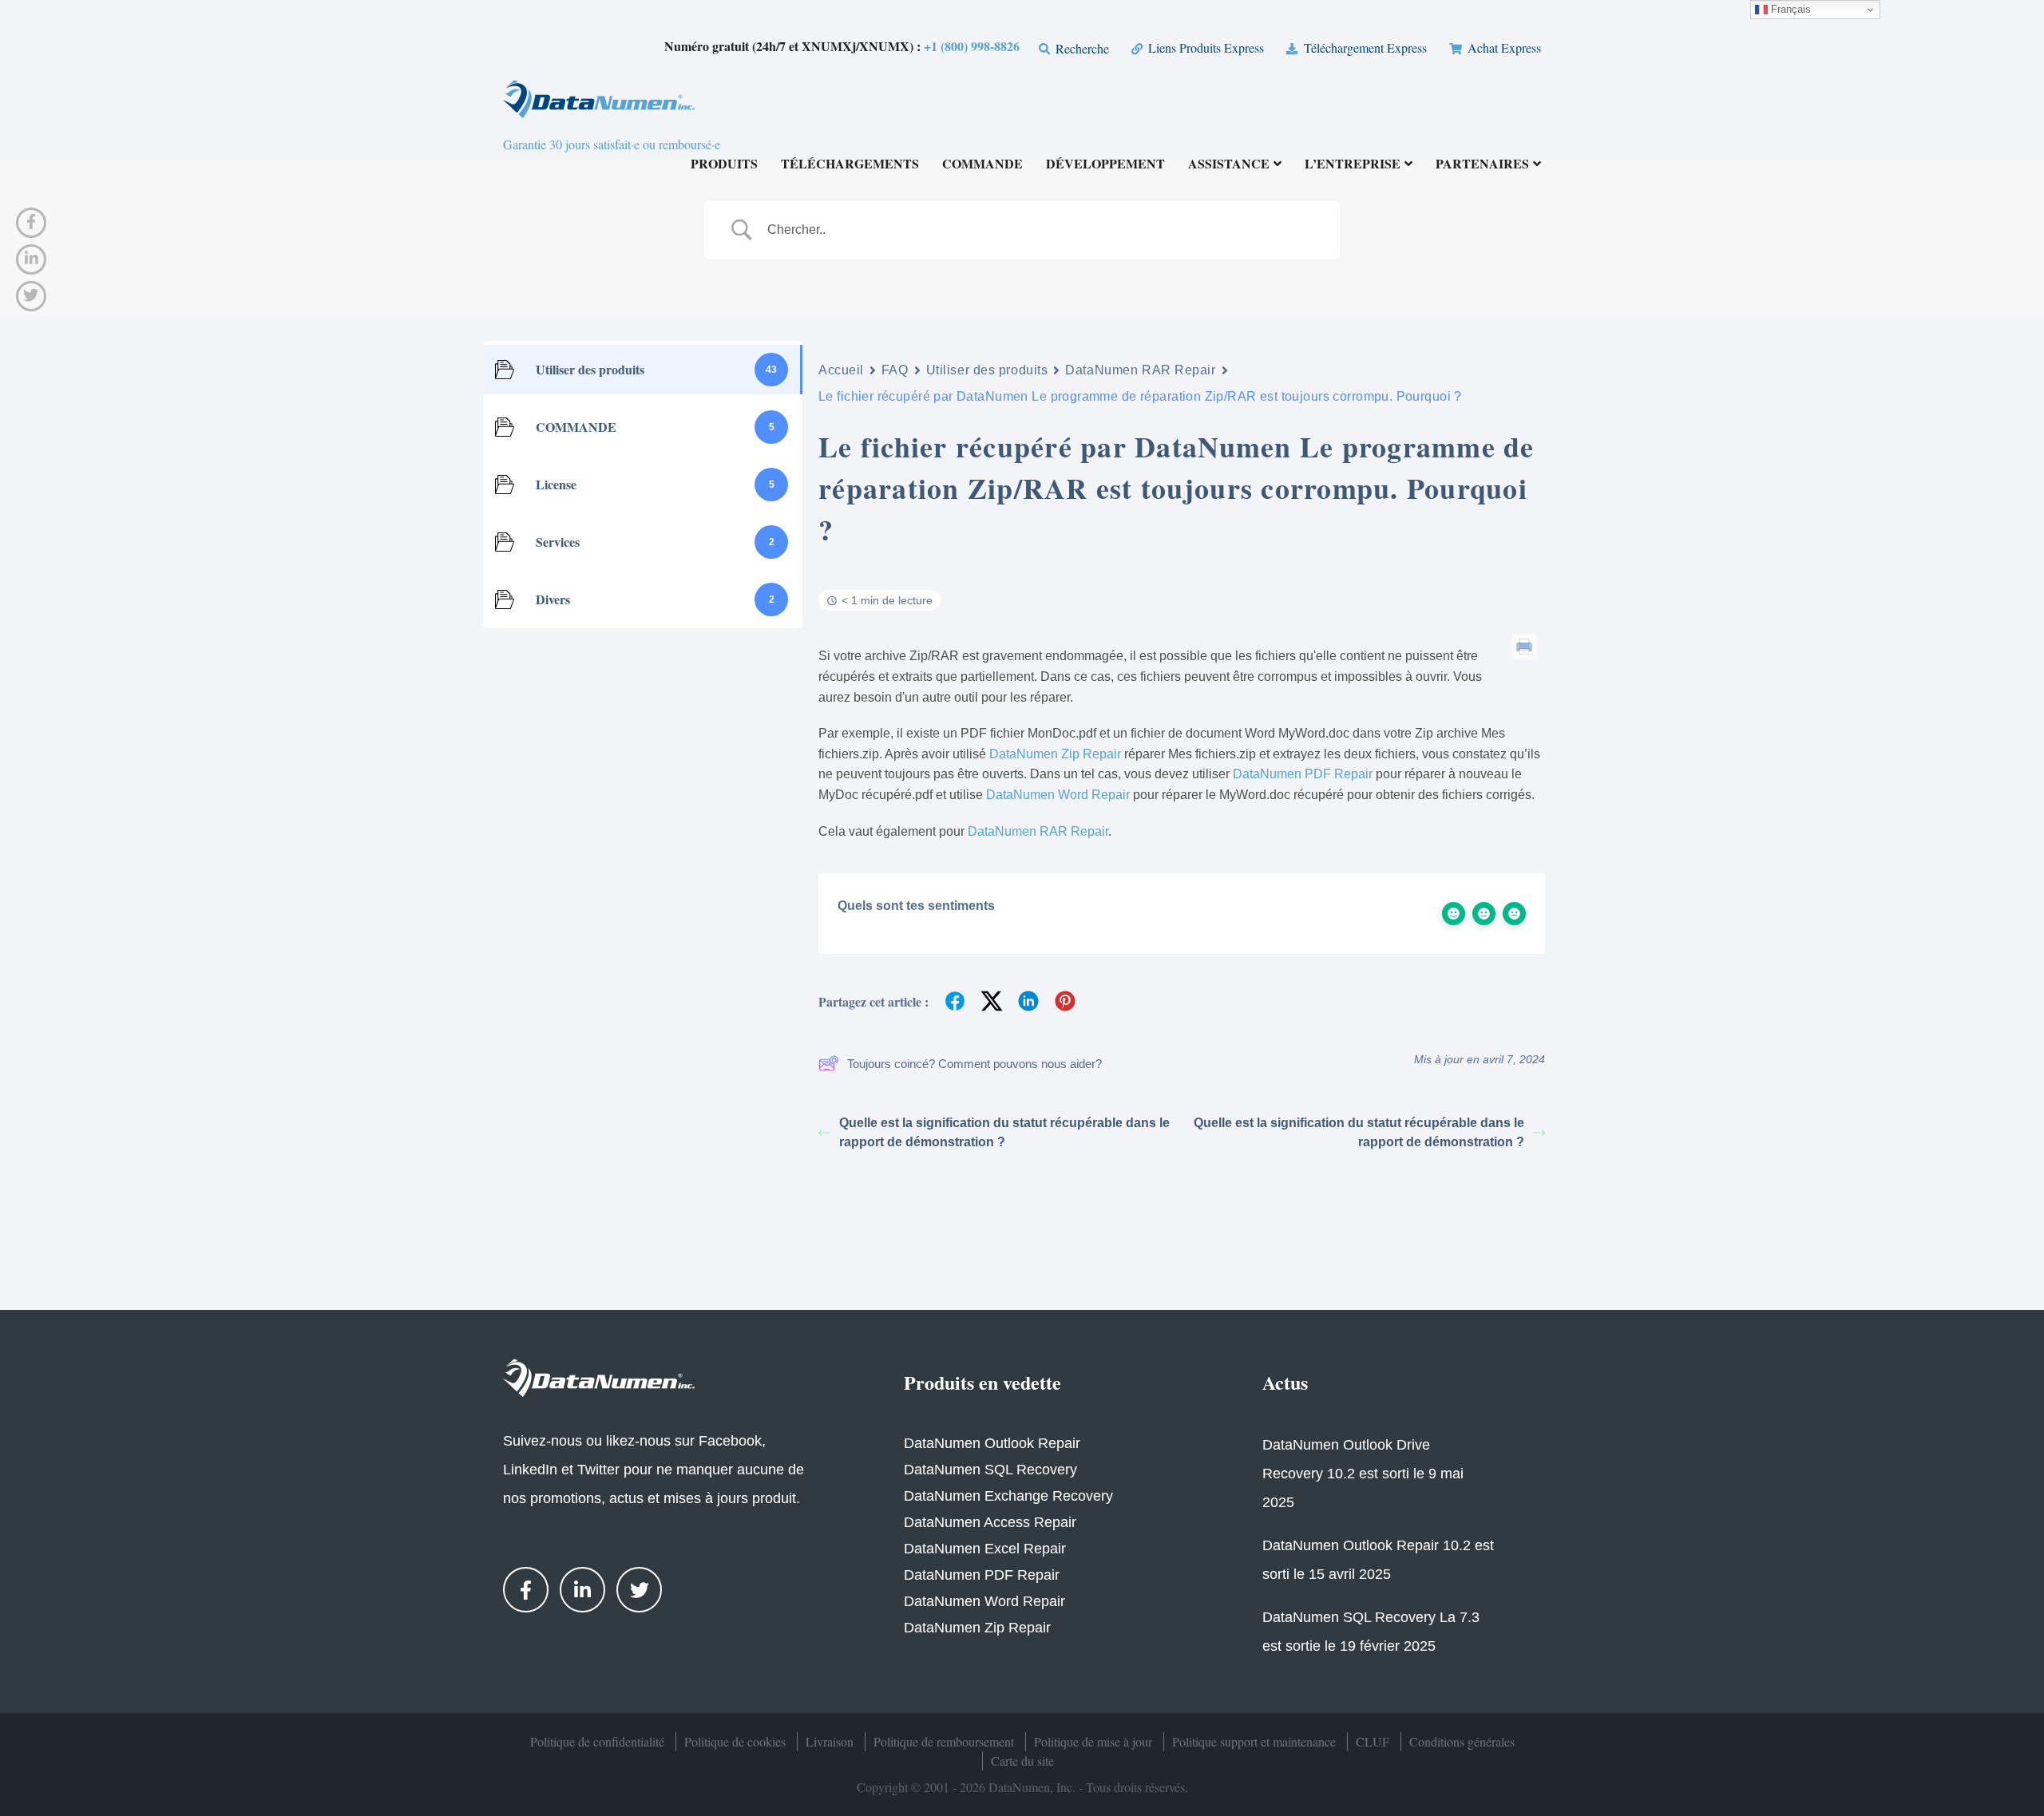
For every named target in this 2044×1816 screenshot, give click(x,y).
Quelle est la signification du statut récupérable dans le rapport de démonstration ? (1004, 1132)
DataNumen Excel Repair (985, 1549)
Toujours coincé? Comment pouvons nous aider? (974, 1064)
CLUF (1373, 1741)
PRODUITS (724, 165)
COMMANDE (982, 165)
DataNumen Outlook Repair (992, 1443)
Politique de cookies (735, 1741)
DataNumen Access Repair (990, 1522)
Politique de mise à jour (1093, 1741)
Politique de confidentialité (597, 1741)
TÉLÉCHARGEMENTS (850, 165)
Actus (1285, 1382)
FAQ (895, 370)
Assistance (1229, 165)
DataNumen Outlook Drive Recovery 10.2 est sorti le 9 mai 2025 (1363, 1474)
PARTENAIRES (1482, 165)
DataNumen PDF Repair (1303, 774)
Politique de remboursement (944, 1741)
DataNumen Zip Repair (1055, 754)
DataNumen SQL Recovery (990, 1470)
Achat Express (1503, 47)
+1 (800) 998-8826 (972, 46)
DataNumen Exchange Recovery (1008, 1496)
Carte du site (1022, 1761)
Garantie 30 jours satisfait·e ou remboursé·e (612, 144)
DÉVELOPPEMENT (1105, 165)
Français (1789, 9)
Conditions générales (1462, 1741)
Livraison (830, 1741)
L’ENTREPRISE (1353, 165)
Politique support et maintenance (1254, 1741)
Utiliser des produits (987, 370)
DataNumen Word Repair (1058, 795)
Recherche (1081, 48)
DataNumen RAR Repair (1140, 370)
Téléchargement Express (1363, 47)
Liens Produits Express (1204, 47)
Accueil (841, 370)
